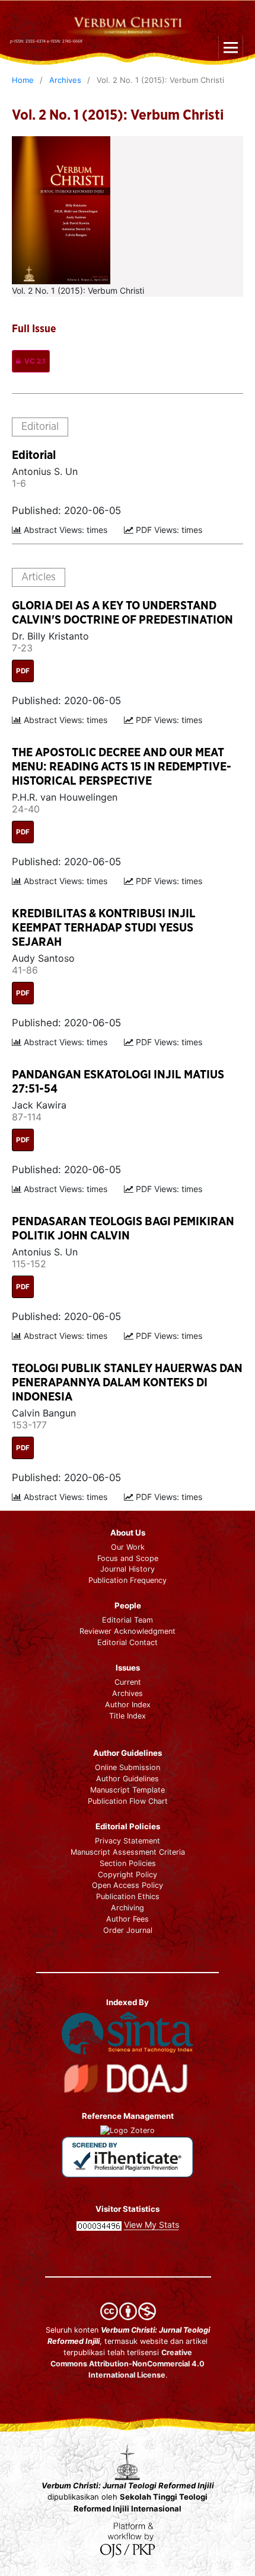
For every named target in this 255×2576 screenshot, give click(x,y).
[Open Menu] (231, 47)
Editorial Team (128, 1620)
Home (23, 80)
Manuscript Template (128, 1790)
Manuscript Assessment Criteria (128, 1852)
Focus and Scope (128, 1558)
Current (128, 1682)
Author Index (128, 1705)
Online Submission (128, 1767)
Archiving (128, 1908)
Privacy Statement (128, 1841)
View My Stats (152, 2225)
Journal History (128, 1569)
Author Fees (128, 1919)
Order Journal (128, 1930)
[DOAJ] (128, 2077)
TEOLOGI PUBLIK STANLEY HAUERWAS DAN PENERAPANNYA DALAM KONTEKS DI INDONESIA (127, 1383)
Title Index (128, 1716)
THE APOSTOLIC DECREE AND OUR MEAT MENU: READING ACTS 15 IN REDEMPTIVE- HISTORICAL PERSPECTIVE (122, 767)
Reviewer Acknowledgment (128, 1631)
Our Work (128, 1547)
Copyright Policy (128, 1875)
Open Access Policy (128, 1885)
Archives (65, 80)
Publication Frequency (128, 1580)
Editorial (34, 455)
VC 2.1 (35, 361)
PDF (23, 671)
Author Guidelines (128, 1779)
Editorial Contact (128, 1642)
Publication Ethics (128, 1896)
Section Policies (128, 1863)
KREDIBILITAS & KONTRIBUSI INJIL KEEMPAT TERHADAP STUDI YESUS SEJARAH (104, 928)
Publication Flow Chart (128, 1801)
